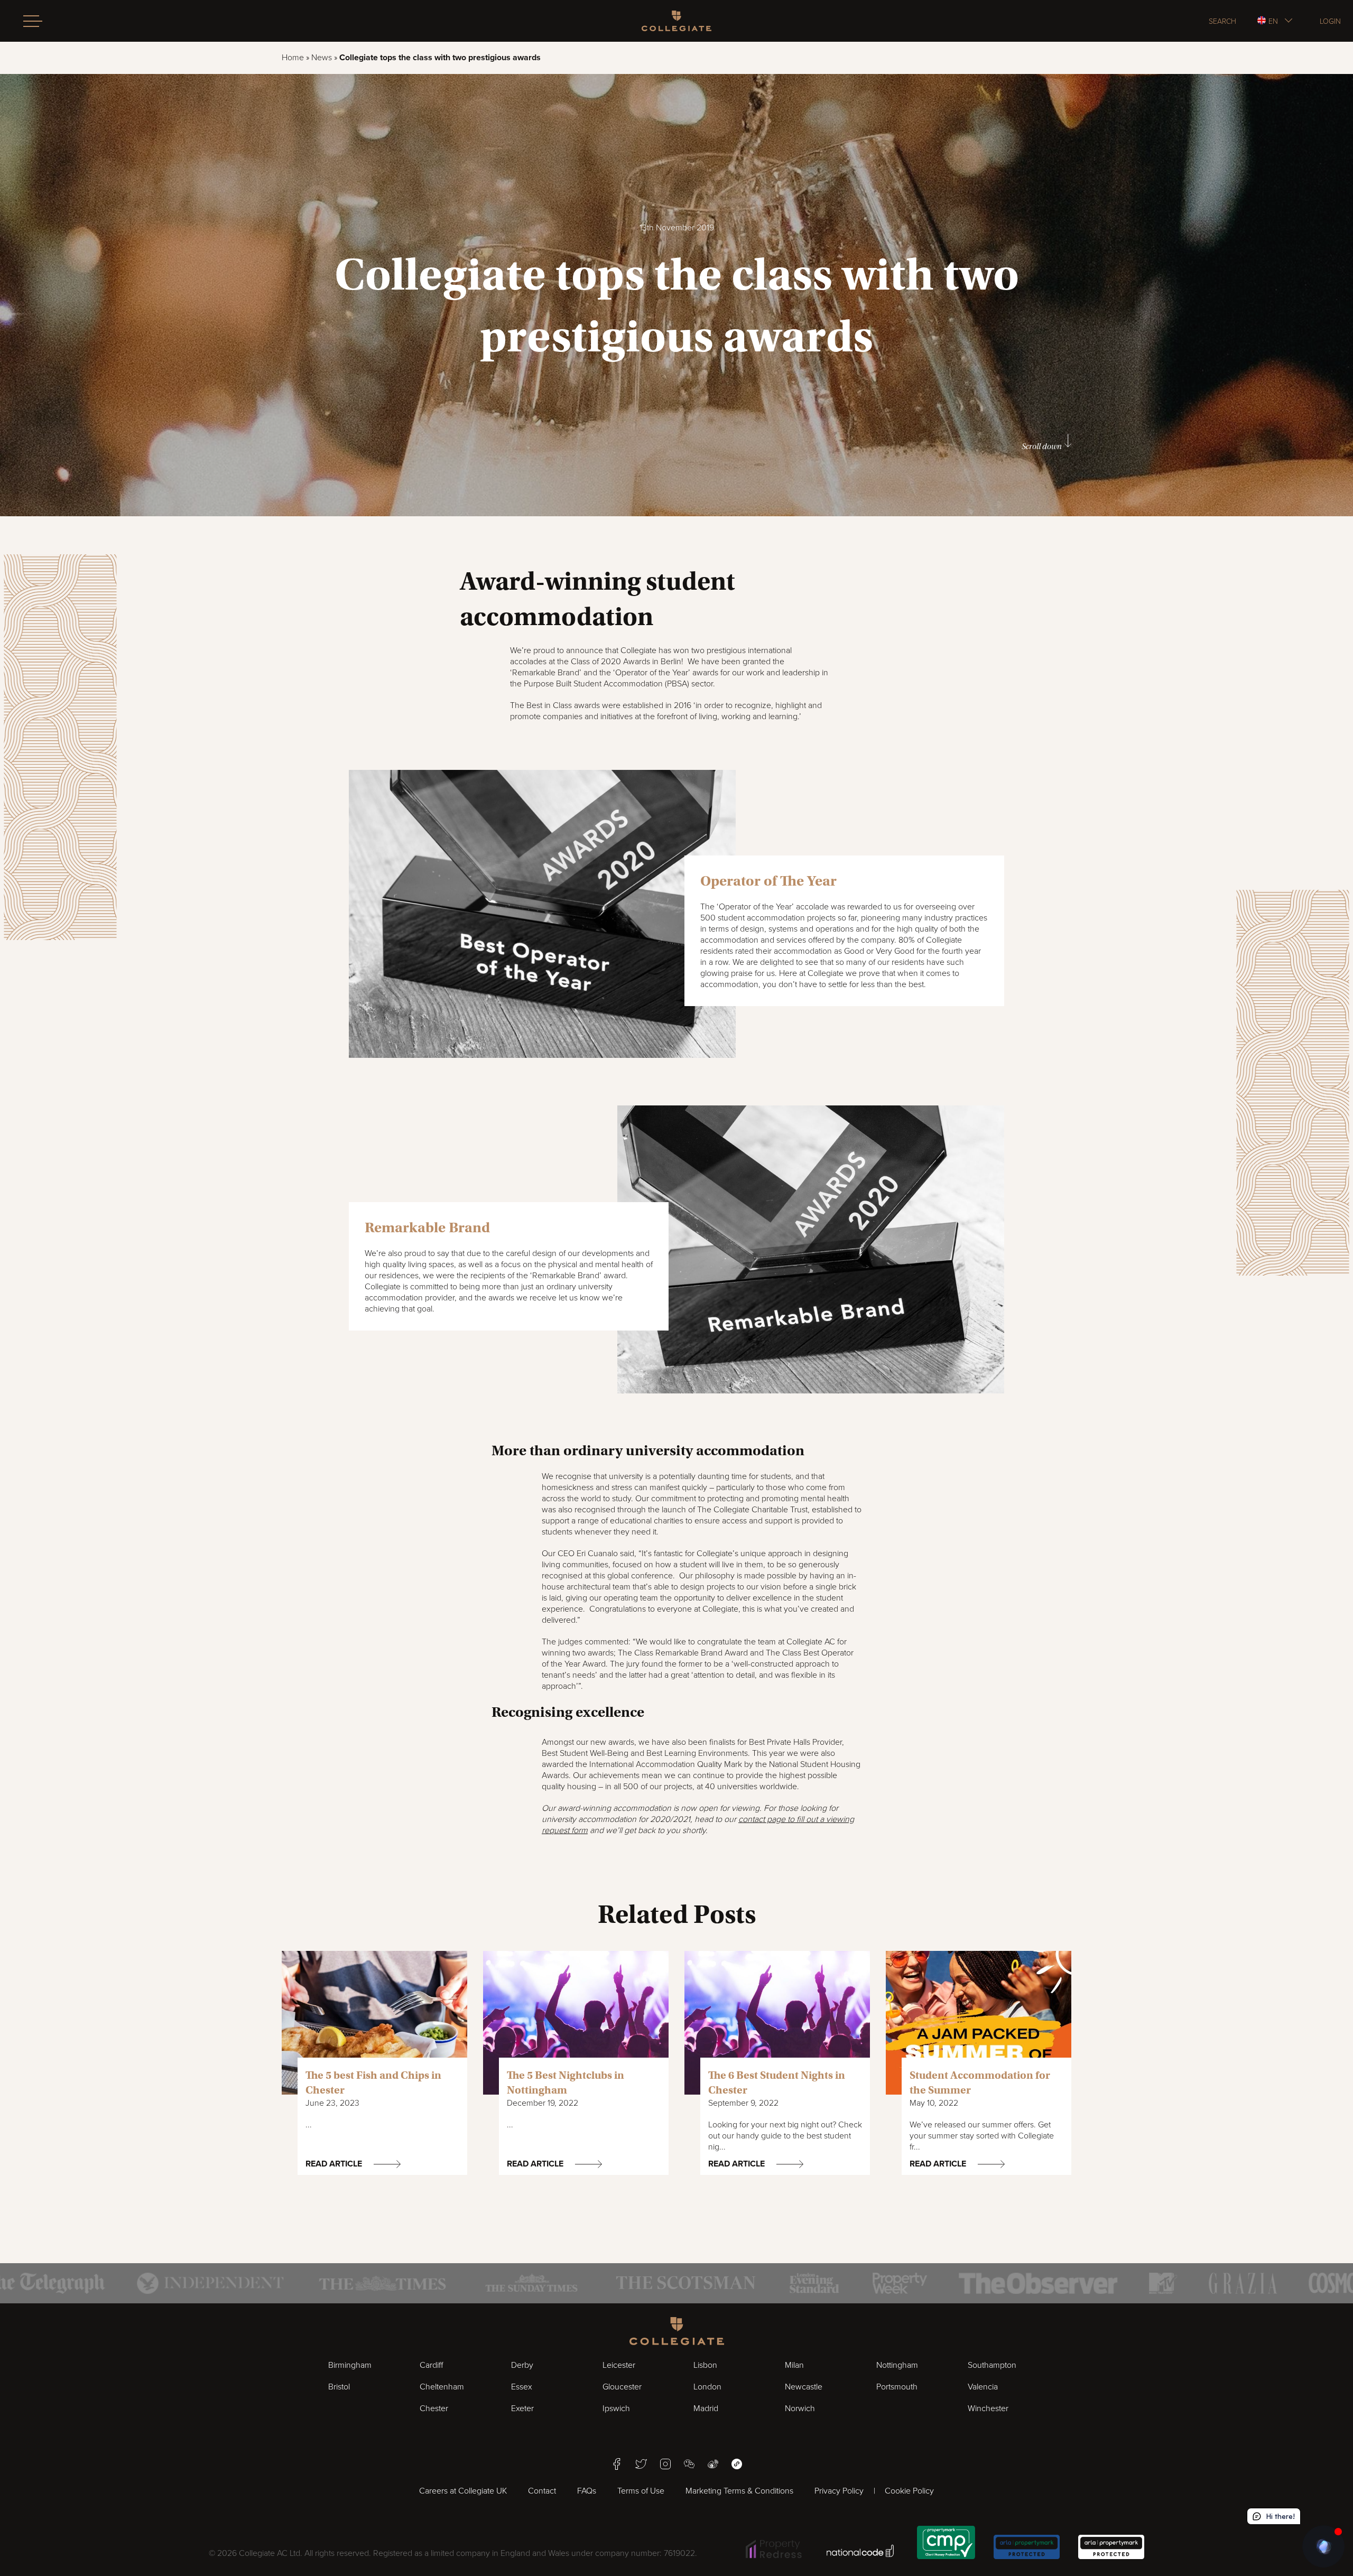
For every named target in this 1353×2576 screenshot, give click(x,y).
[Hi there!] (1323, 2546)
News (322, 58)
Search (1222, 21)
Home (293, 58)
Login (1330, 21)
